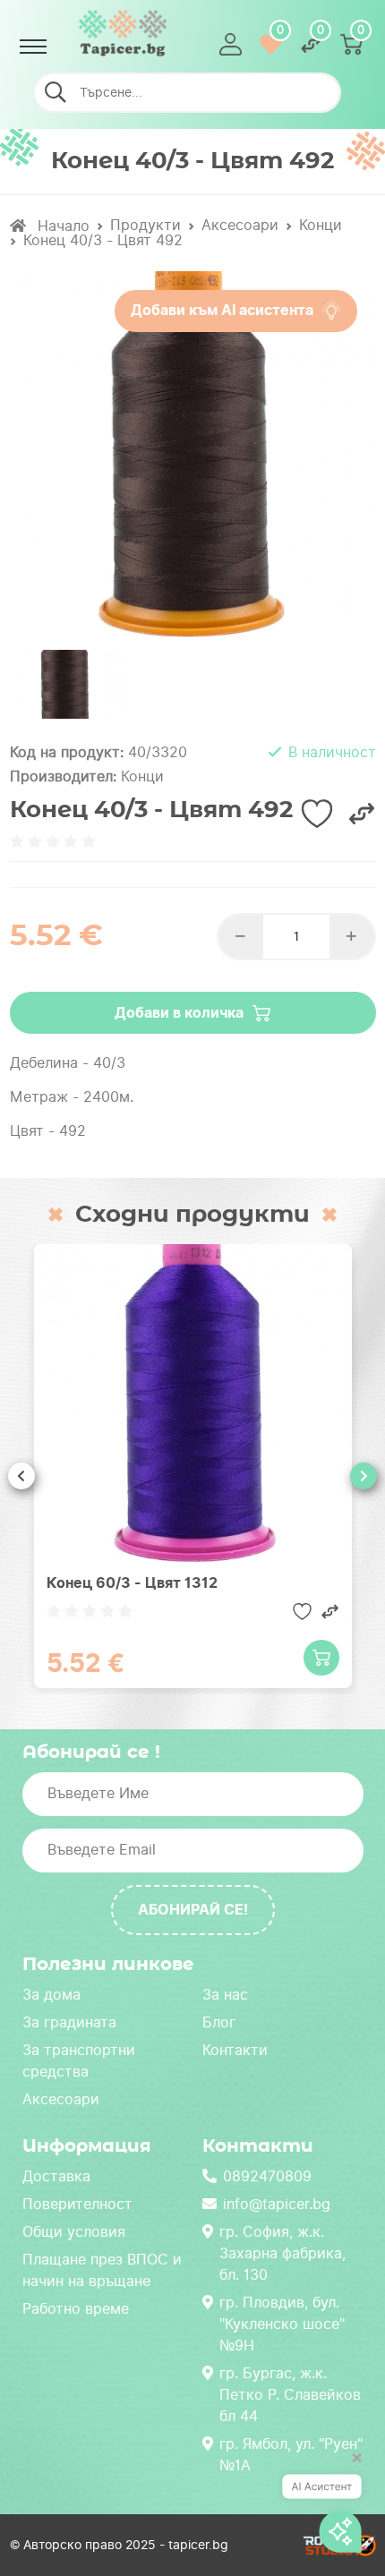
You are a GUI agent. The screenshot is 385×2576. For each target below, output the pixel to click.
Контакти (235, 2050)
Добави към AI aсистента (222, 310)
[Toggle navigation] (34, 47)
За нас (225, 1995)
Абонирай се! (193, 1910)
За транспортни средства (79, 2061)
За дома (51, 1995)
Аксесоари (240, 225)
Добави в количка (179, 1013)
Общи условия (74, 2232)
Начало (61, 226)
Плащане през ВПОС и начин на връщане (102, 2270)
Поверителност (77, 2204)
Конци (321, 225)
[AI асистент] (322, 2507)
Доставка (56, 2176)
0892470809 (267, 2176)
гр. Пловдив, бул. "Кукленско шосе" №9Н (282, 2324)
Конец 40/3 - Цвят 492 (103, 240)
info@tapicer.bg (277, 2204)
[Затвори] (351, 2466)
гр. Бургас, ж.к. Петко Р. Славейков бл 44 (290, 2395)
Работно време (76, 2309)
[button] (231, 44)
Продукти (145, 225)
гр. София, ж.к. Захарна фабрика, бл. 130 (282, 2253)
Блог (219, 2022)
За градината (69, 2022)
